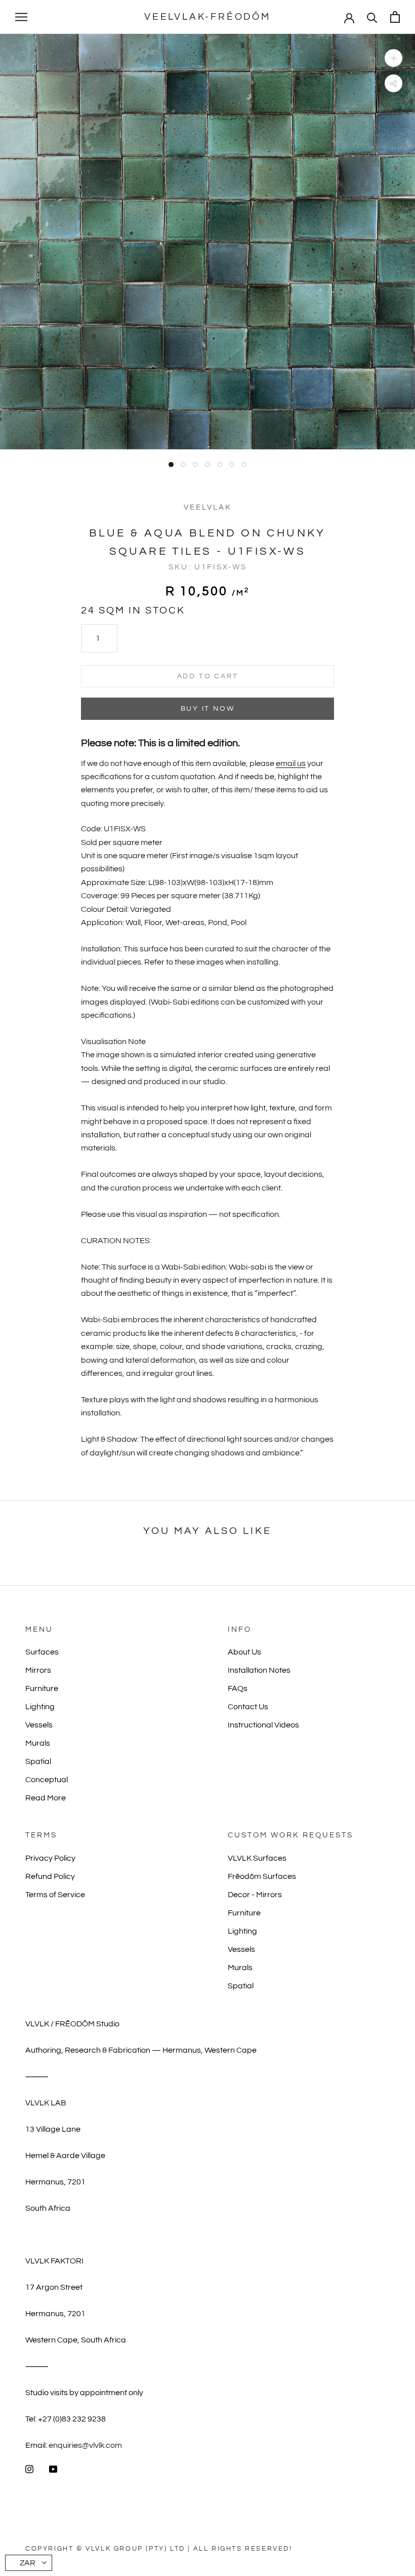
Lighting (40, 1707)
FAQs (238, 1688)
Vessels (39, 1725)
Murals (38, 1743)
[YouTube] (53, 2469)
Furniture (42, 1688)
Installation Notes (259, 1670)
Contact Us (248, 1707)
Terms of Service (55, 1895)
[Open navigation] (21, 17)
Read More (46, 1798)
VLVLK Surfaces (257, 1858)
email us (291, 763)
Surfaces (42, 1652)
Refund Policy (50, 1876)
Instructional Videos (263, 1725)
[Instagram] (29, 2469)
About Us (244, 1652)
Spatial (38, 1761)
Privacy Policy (50, 1858)
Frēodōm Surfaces (262, 1876)
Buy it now (208, 709)
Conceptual (47, 1780)
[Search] (372, 17)
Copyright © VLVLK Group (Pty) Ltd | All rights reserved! (159, 2549)
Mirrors (38, 1670)
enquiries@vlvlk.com (85, 2445)
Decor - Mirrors (255, 1895)
